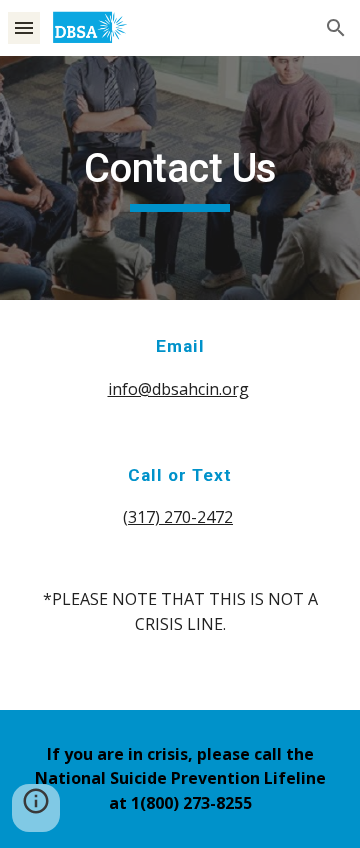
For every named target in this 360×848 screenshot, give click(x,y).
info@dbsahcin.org (178, 389)
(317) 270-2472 (178, 517)
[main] (180, 178)
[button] (24, 27)
